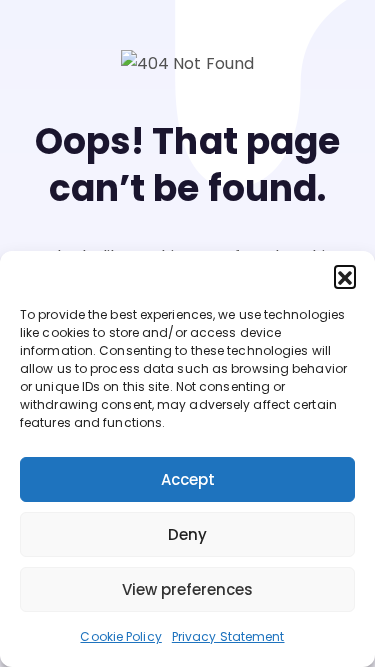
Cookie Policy (120, 636)
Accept (188, 479)
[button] (345, 276)
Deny (187, 534)
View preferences (187, 589)
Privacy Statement (228, 636)
